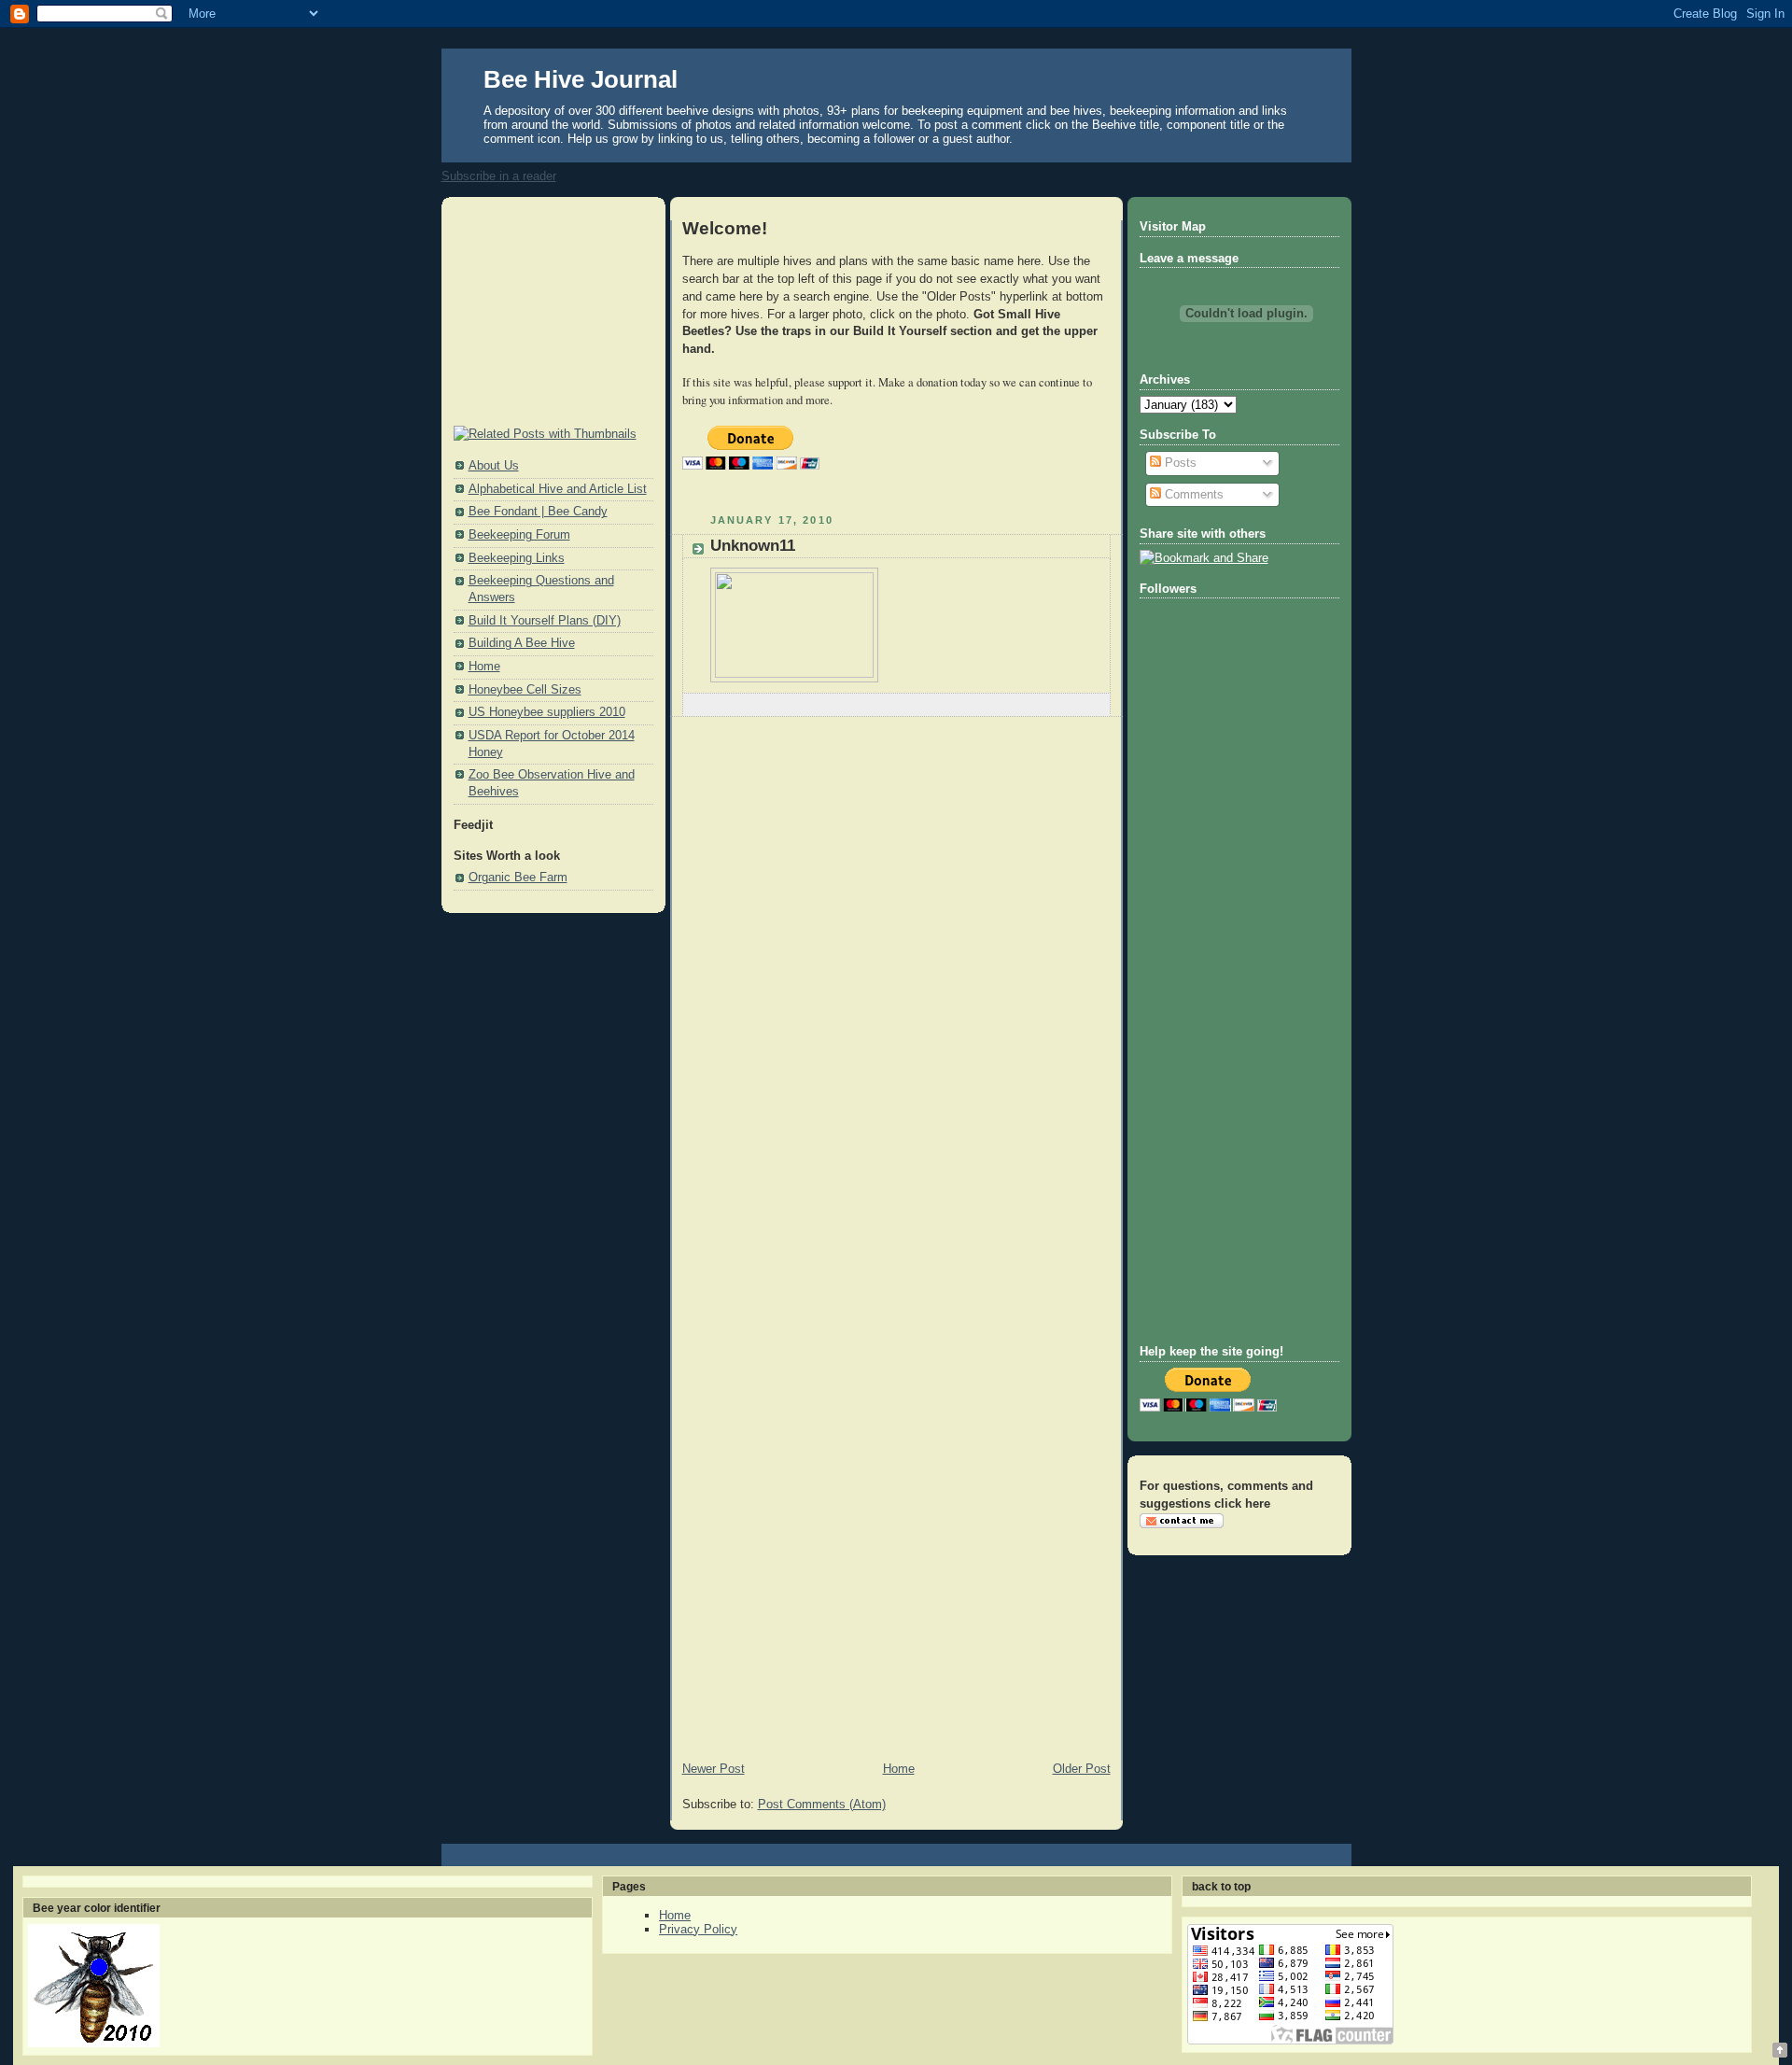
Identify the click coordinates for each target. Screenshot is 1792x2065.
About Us (494, 466)
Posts (1179, 463)
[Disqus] (896, 991)
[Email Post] (1095, 704)
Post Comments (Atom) (822, 1805)
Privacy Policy (698, 1929)
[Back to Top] (1780, 2051)
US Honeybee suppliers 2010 (547, 712)
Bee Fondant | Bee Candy (538, 512)
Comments (1192, 495)
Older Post (1082, 1769)
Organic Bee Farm (518, 878)
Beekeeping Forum (519, 535)
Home (484, 667)
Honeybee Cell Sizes (525, 690)
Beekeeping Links (517, 558)
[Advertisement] (547, 313)
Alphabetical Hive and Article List (558, 489)
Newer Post (714, 1769)
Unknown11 (753, 546)
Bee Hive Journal (581, 79)
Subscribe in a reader (499, 176)
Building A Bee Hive (522, 643)
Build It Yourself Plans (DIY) (545, 621)
